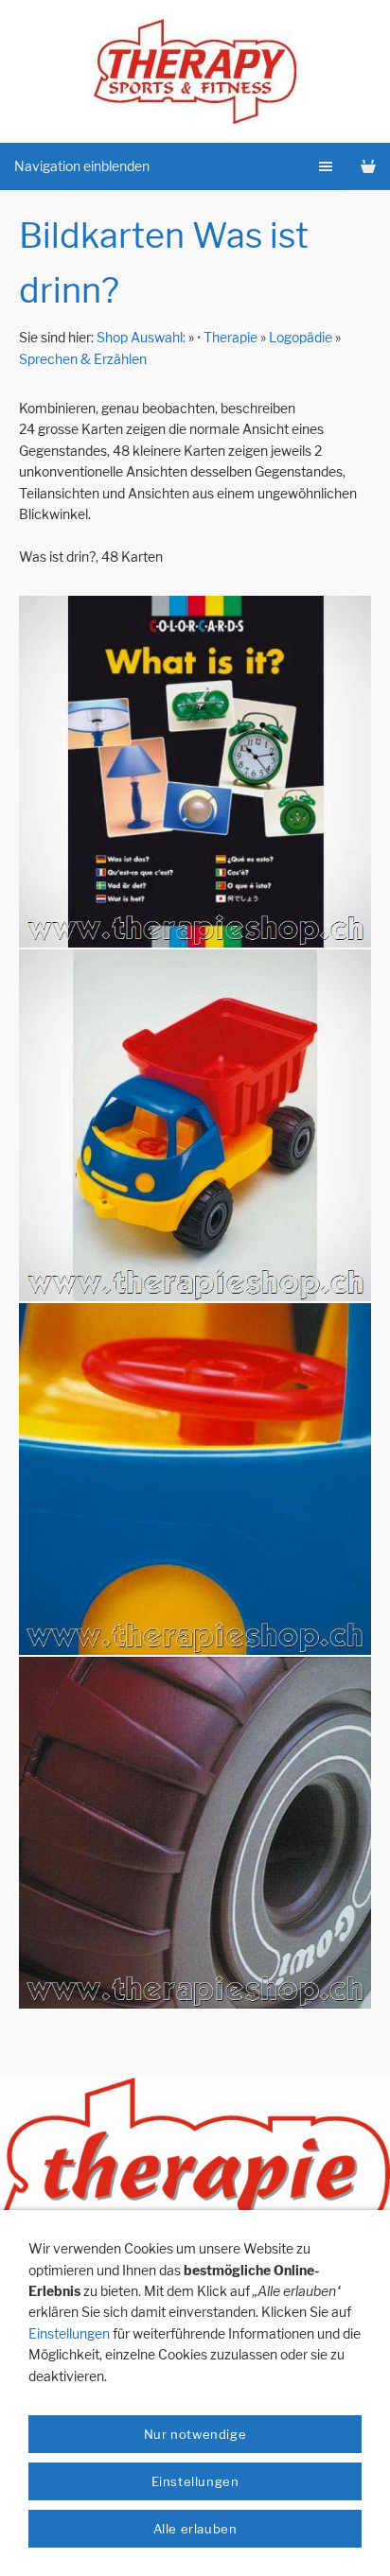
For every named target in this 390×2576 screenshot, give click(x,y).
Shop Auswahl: (141, 337)
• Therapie (227, 337)
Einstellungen (69, 2333)
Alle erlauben (195, 2529)
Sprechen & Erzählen (83, 359)
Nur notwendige (195, 2434)
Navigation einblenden (82, 166)
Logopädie (301, 337)
